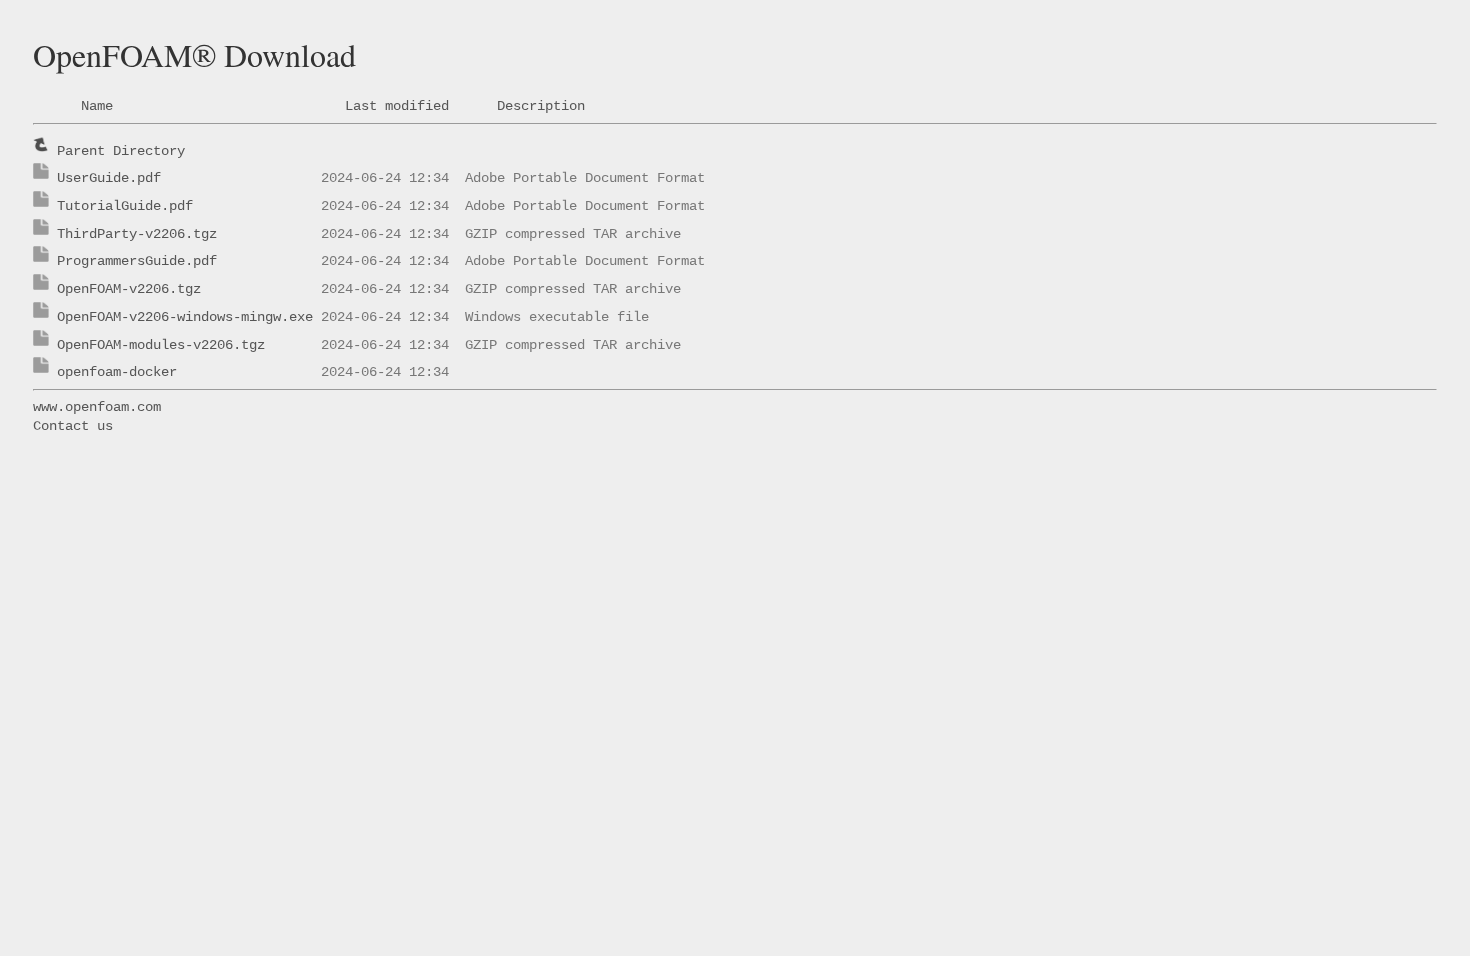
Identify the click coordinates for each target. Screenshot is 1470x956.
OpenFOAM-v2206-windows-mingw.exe (185, 317)
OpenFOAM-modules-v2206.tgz (161, 345)
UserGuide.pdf (109, 178)
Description (541, 106)
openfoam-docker (117, 372)
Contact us (73, 426)
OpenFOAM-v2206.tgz (129, 289)
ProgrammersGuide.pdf (137, 261)
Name (97, 106)
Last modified (397, 106)
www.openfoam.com (97, 407)
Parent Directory (121, 151)
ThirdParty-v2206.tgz (137, 234)
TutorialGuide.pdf (125, 206)
